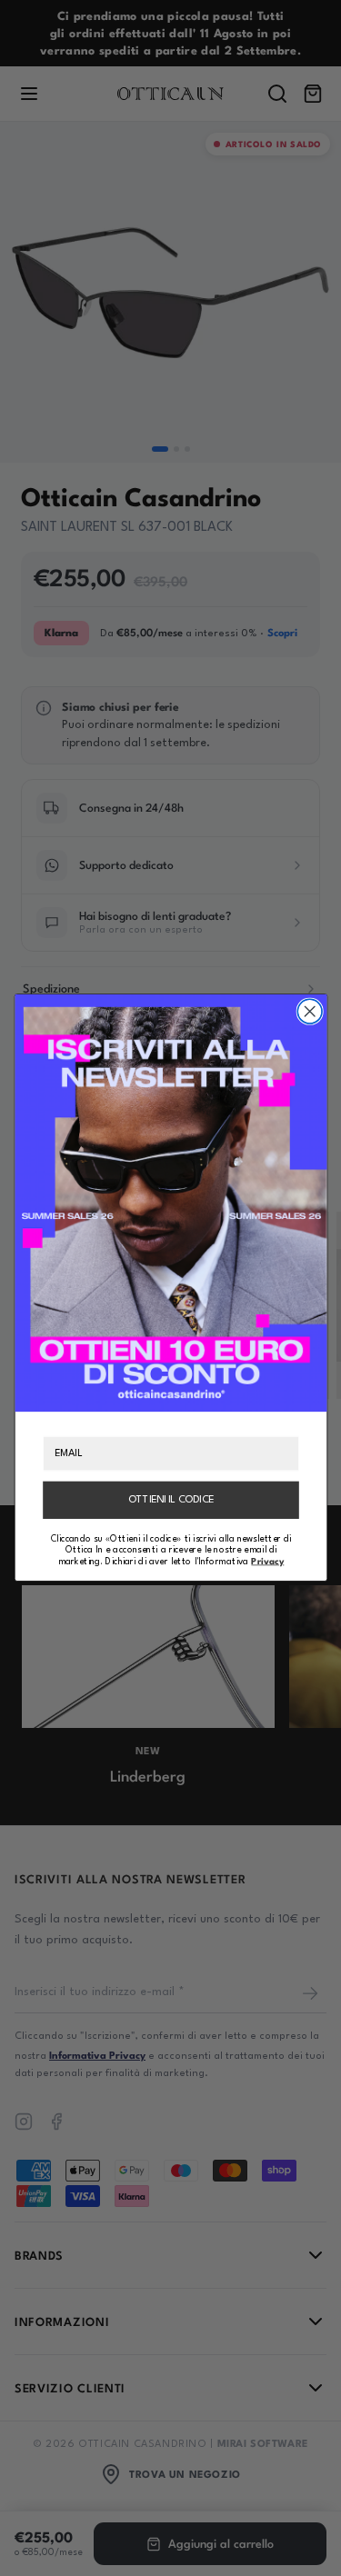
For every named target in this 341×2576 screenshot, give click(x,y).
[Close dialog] (310, 1012)
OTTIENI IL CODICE (170, 1500)
